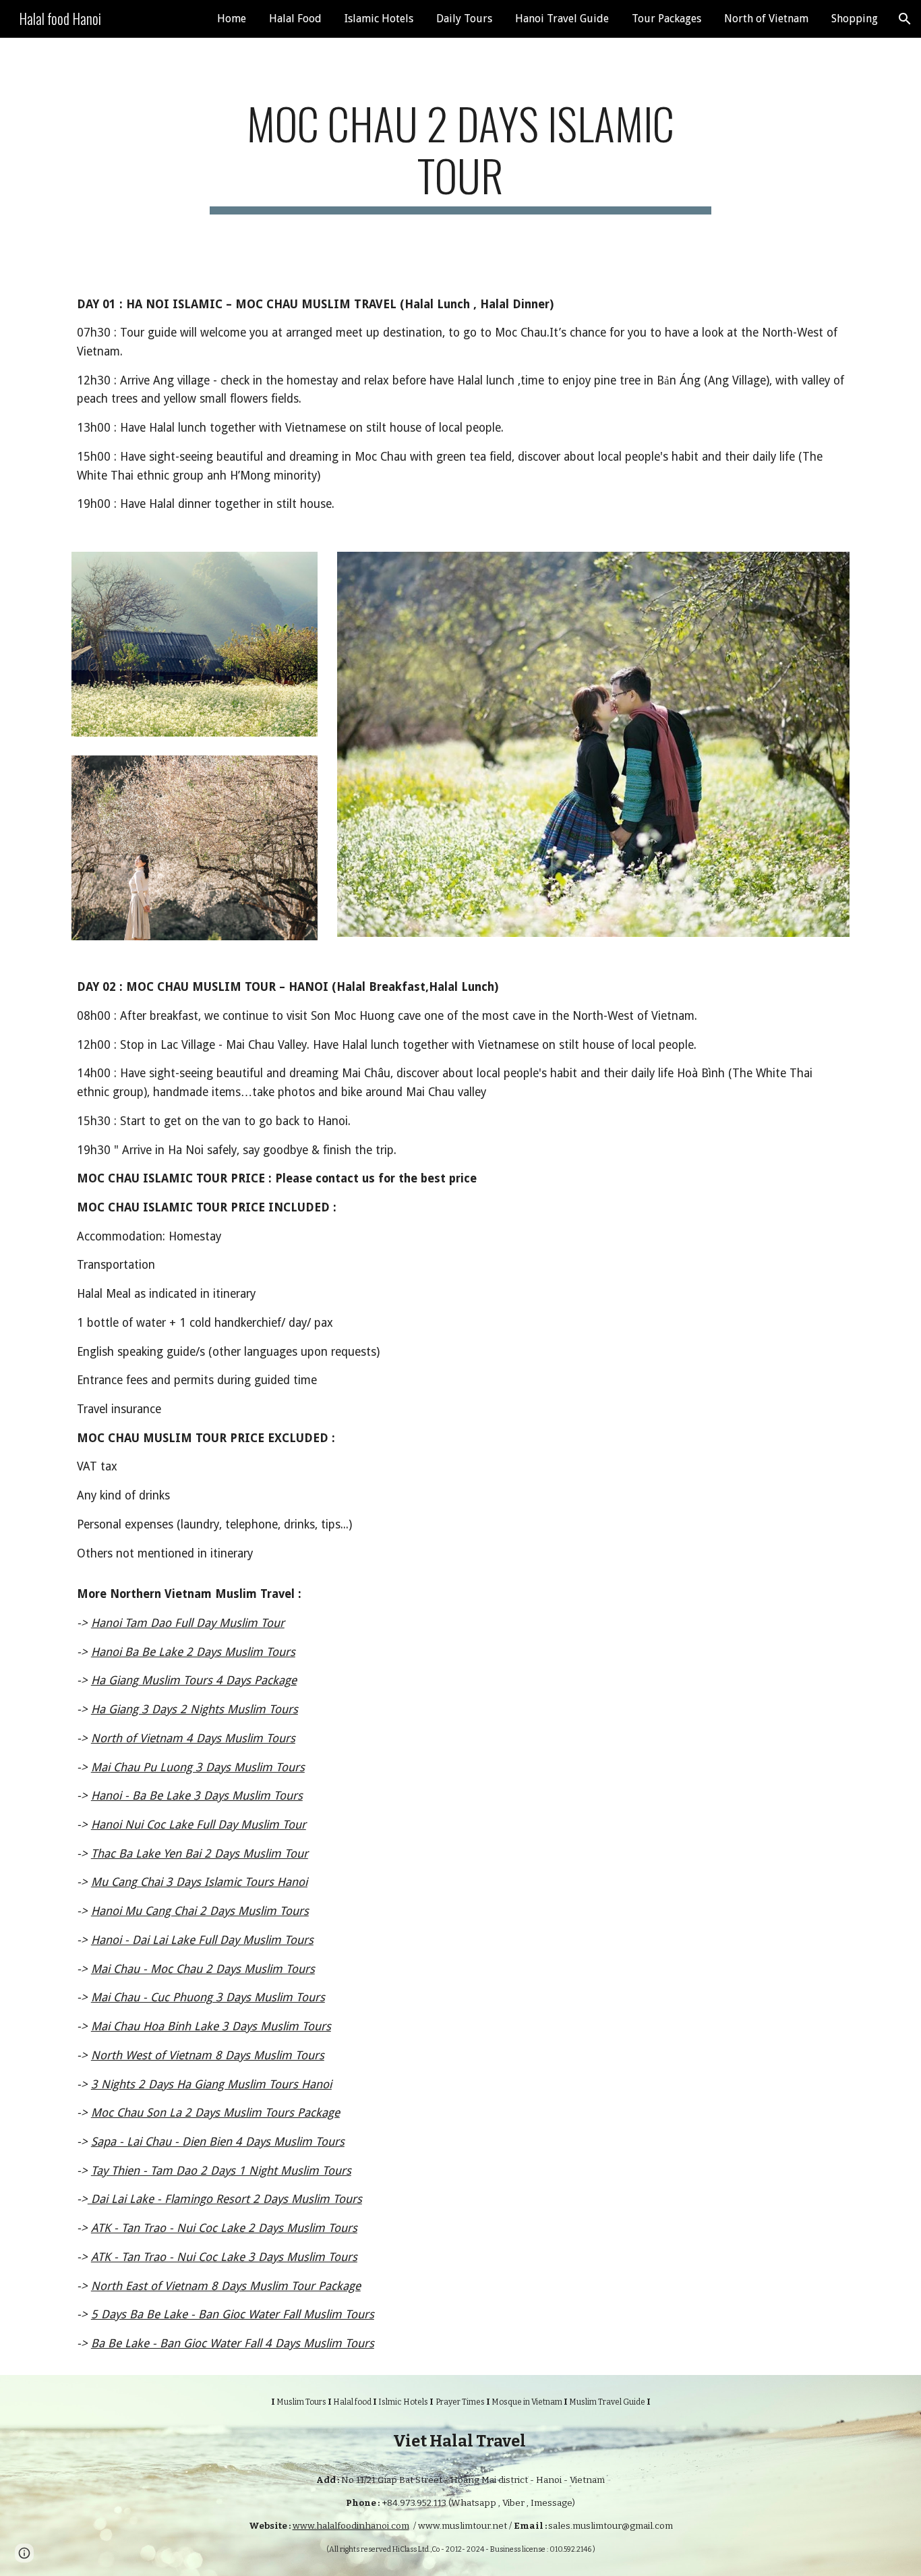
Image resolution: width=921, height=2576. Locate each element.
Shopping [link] (855, 19)
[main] (460, 156)
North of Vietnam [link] (766, 19)
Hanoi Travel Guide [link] (562, 19)
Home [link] (232, 19)
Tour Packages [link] (666, 19)
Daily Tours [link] (464, 19)
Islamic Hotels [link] (379, 19)
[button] (905, 19)
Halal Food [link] (295, 19)
